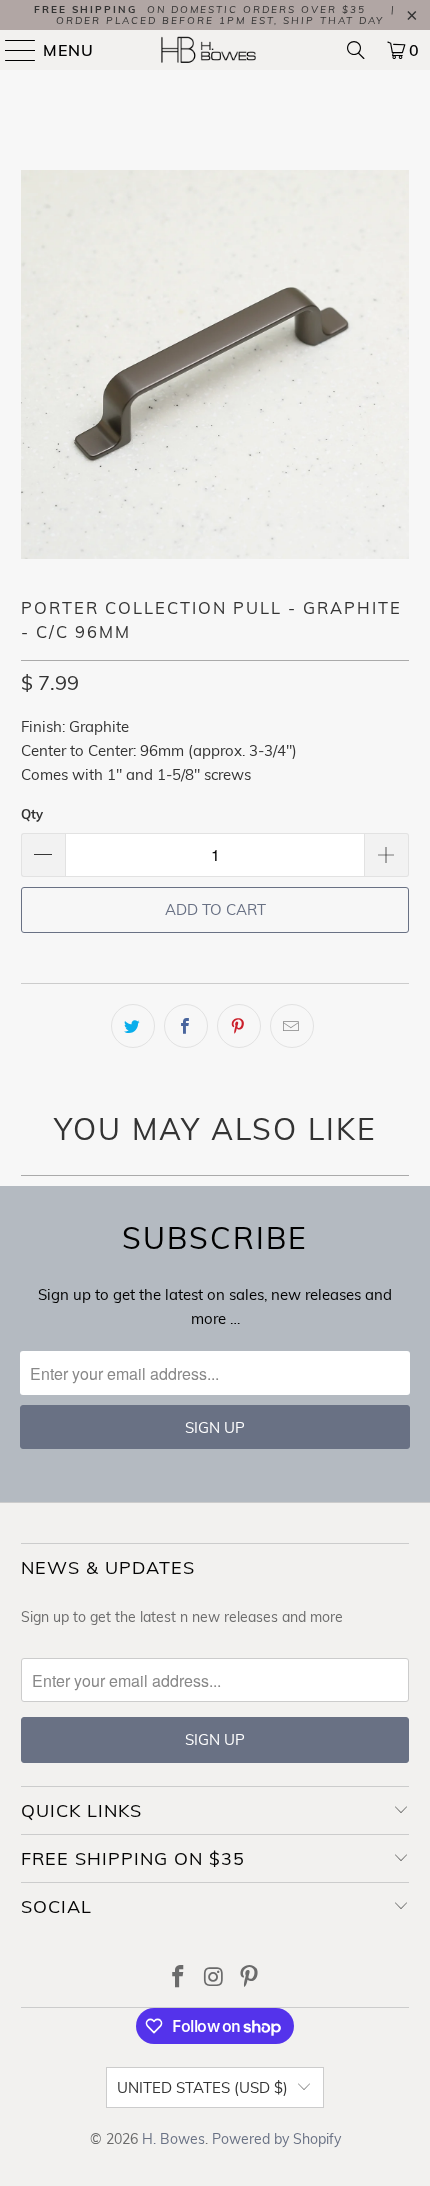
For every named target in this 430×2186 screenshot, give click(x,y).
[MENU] (12, 50)
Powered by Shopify (276, 2139)
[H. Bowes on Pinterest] (250, 1978)
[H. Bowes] (215, 50)
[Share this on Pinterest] (239, 1026)
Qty (32, 814)
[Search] (356, 50)
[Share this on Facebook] (186, 1026)
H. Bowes (173, 2139)
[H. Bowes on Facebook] (178, 1978)
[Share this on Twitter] (133, 1026)
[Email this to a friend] (292, 1026)
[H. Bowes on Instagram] (214, 1978)
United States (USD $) (202, 2087)
